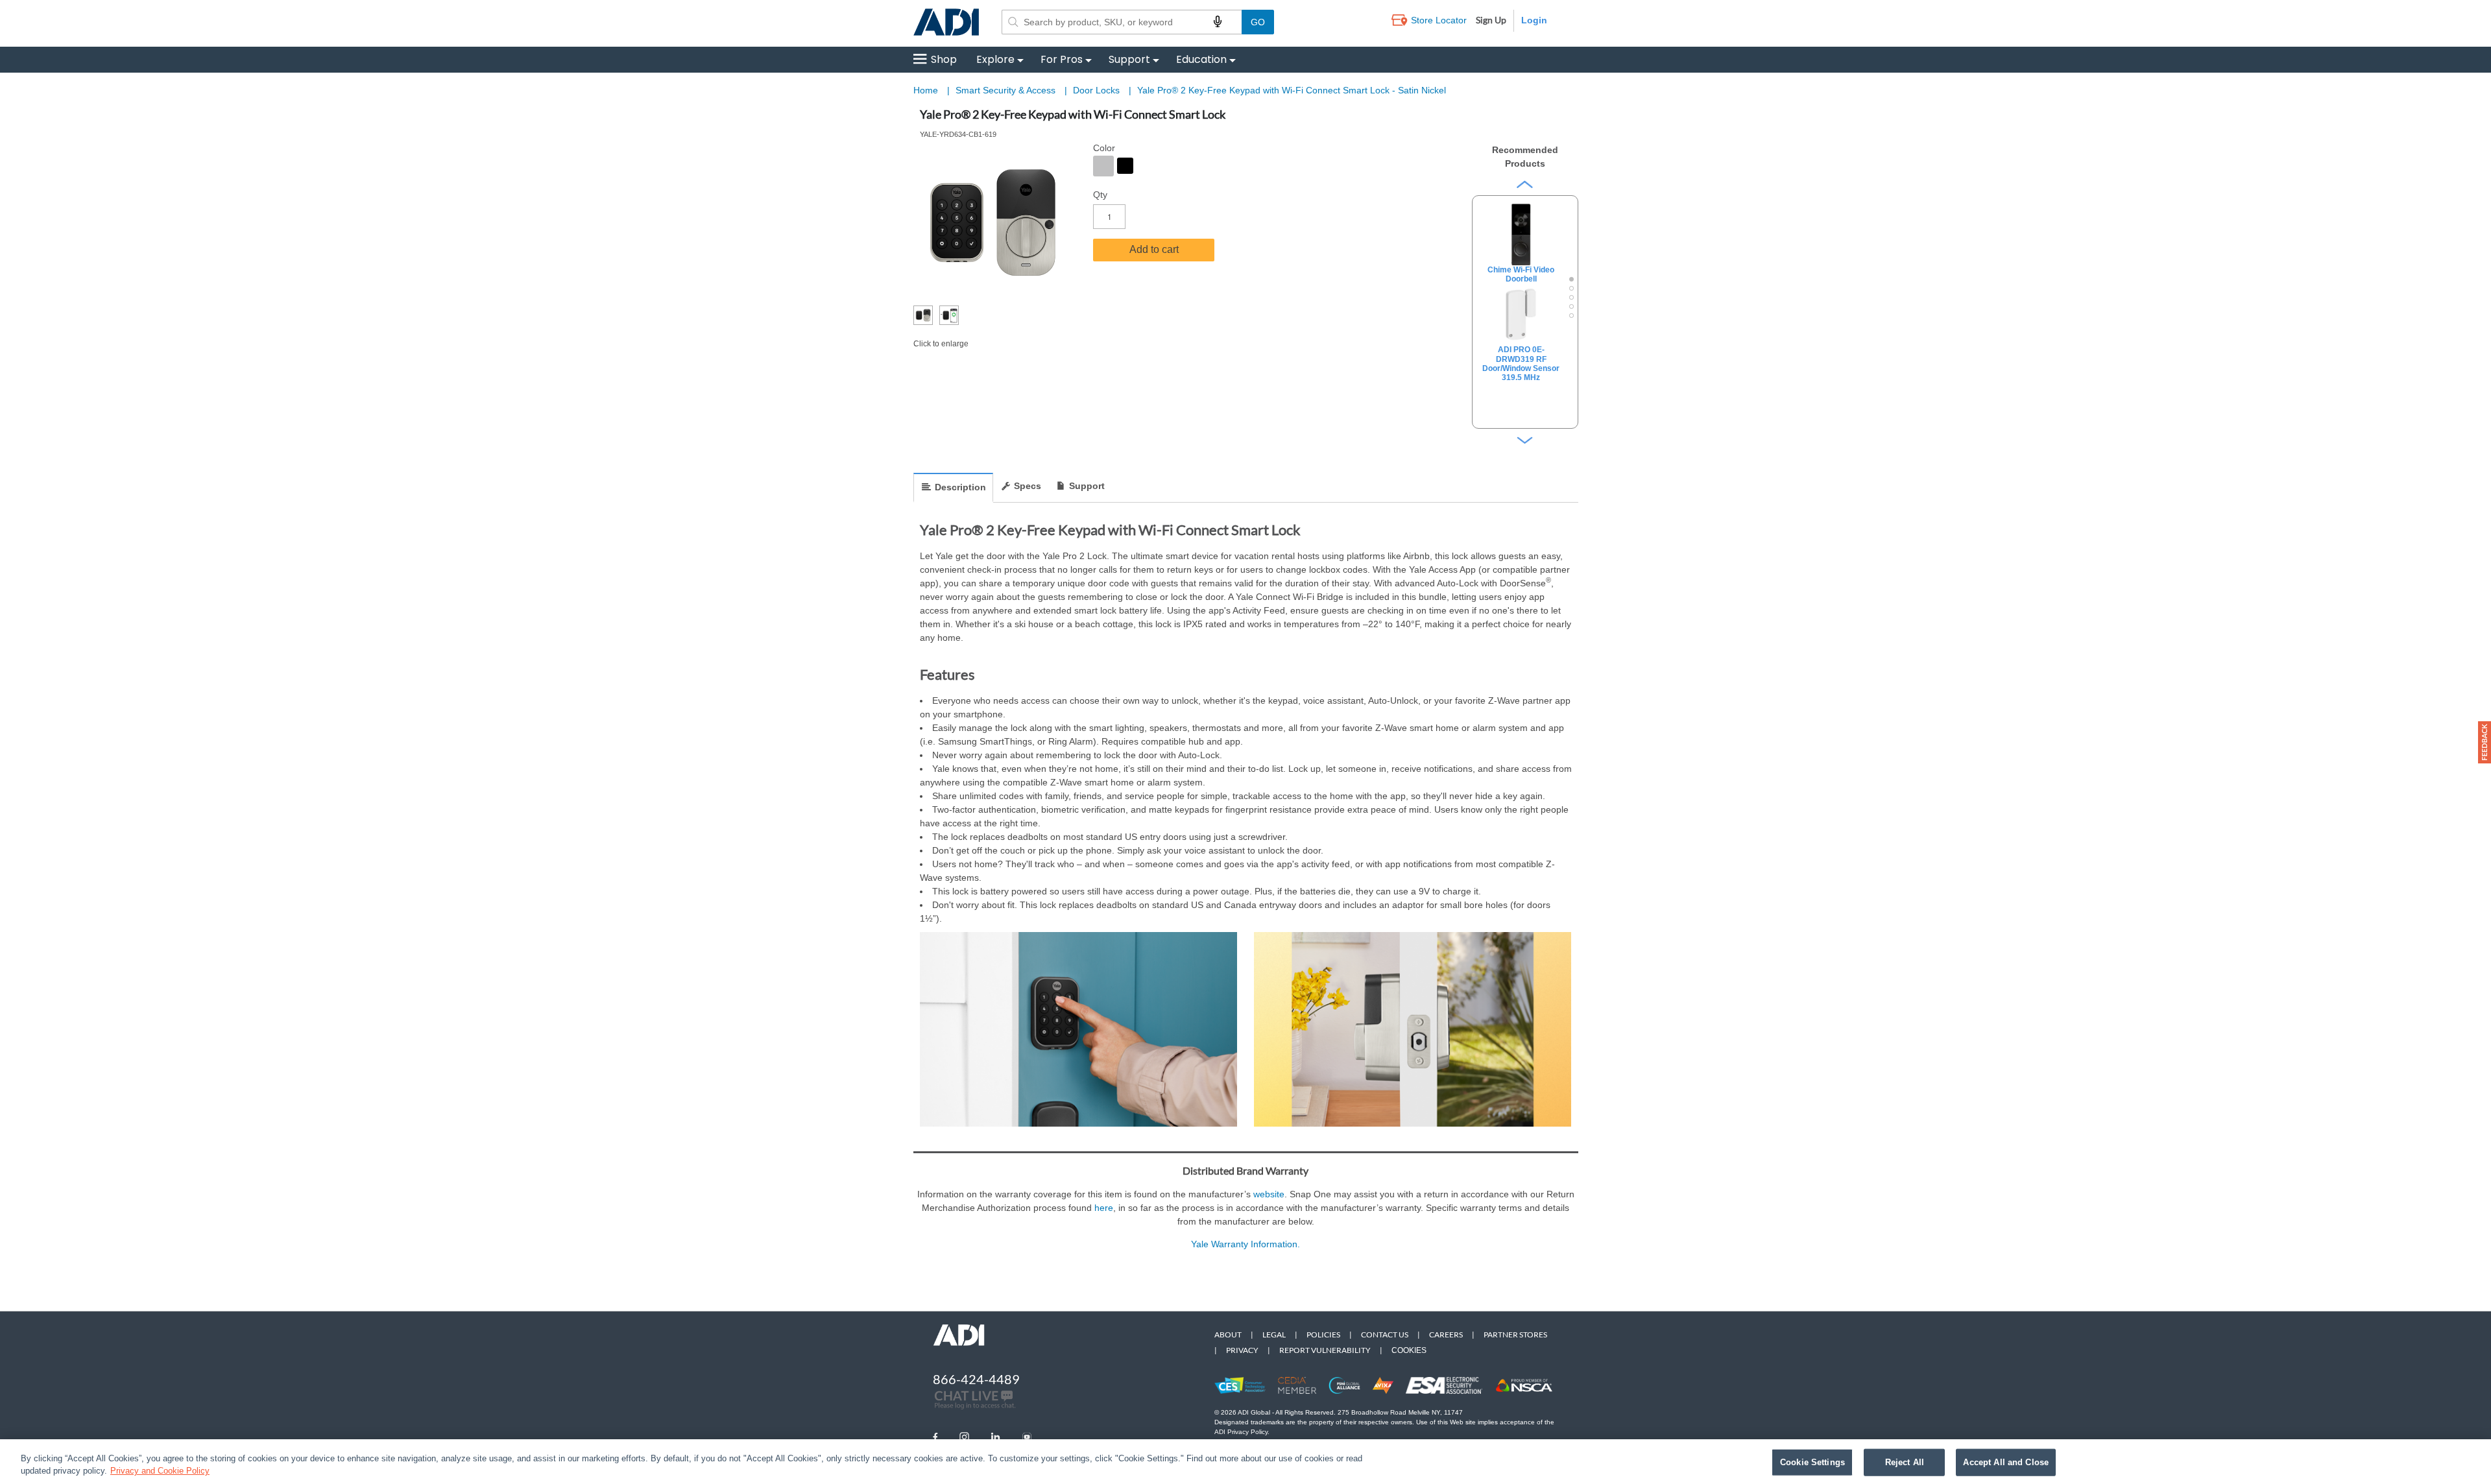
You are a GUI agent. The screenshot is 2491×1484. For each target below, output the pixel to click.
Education (1201, 59)
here (1104, 1208)
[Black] (1125, 166)
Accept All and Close (2006, 1462)
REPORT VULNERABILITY (1325, 1350)
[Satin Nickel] (1103, 166)
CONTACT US (1385, 1334)
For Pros (1062, 59)
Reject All (1905, 1462)
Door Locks (1098, 90)
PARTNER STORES (1515, 1334)
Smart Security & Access (1007, 90)
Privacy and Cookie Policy (160, 1471)
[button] (2485, 742)
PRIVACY (1242, 1350)
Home (926, 90)
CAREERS (1446, 1334)
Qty (1100, 195)
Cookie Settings (1812, 1462)
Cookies (1409, 1350)
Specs (1028, 486)
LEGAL (1274, 1334)
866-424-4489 (976, 1379)
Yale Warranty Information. (1245, 1244)
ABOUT (1228, 1334)
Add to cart (1154, 249)
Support (1129, 59)
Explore (995, 59)
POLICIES (1323, 1334)
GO (1258, 22)
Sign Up (1491, 20)
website (1269, 1194)
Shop (944, 59)
